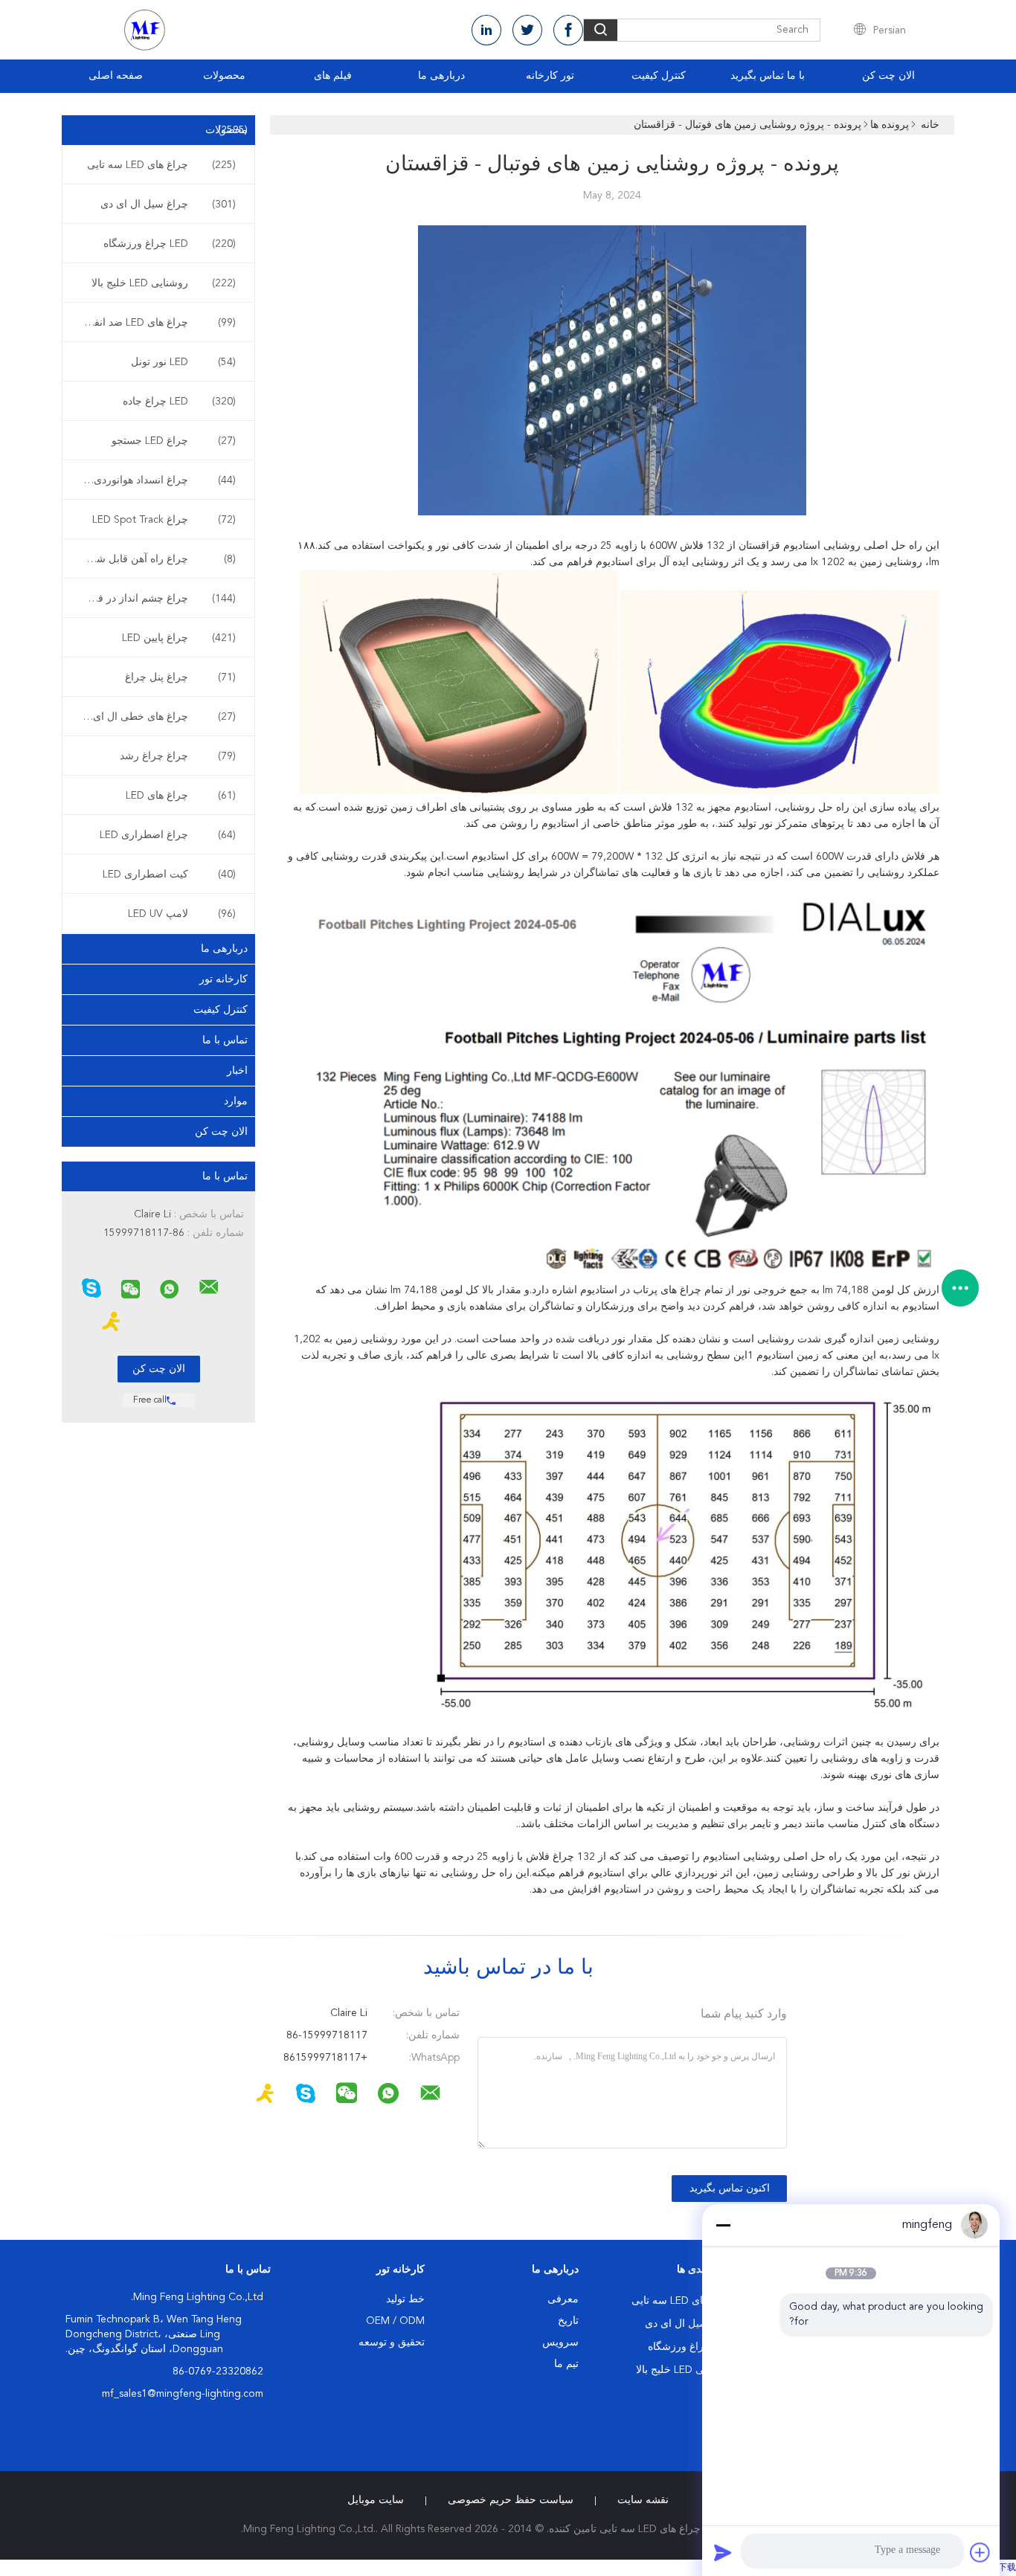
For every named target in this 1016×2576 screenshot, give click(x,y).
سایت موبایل (376, 2500)
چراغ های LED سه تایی (161, 165)
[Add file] (980, 2552)
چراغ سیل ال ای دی (168, 205)
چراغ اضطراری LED (168, 835)
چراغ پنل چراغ (180, 677)
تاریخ (568, 2321)
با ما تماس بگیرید (768, 76)
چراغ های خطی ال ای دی (157, 717)
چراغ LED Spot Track (164, 520)
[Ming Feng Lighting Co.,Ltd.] (209, 1287)
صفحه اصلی (116, 76)
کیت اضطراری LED (169, 875)
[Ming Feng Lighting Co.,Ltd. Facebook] (568, 30)
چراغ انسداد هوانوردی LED (155, 480)
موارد (236, 1101)
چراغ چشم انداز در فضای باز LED (155, 599)
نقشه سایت (643, 2500)
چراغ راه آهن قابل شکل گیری (155, 559)
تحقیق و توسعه (392, 2342)
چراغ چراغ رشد (178, 756)
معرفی (563, 2299)
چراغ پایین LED (179, 638)
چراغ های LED (181, 796)
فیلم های (333, 76)
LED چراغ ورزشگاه (170, 244)
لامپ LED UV (182, 914)
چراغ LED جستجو (174, 441)
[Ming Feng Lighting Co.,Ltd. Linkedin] (486, 30)
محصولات (224, 76)
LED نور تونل (183, 362)
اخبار (237, 1071)
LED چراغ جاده (179, 402)
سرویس (560, 2342)
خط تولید (405, 2299)
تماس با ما (225, 1040)
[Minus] (723, 2225)
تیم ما (566, 2364)
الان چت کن (888, 76)
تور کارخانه (550, 76)
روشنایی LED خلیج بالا (164, 283)
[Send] (723, 2552)
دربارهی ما (441, 76)
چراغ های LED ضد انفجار (158, 323)
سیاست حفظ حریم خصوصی (511, 2500)
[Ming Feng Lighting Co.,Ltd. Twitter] (527, 30)
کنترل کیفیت (659, 76)
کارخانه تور (224, 979)
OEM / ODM (395, 2321)
